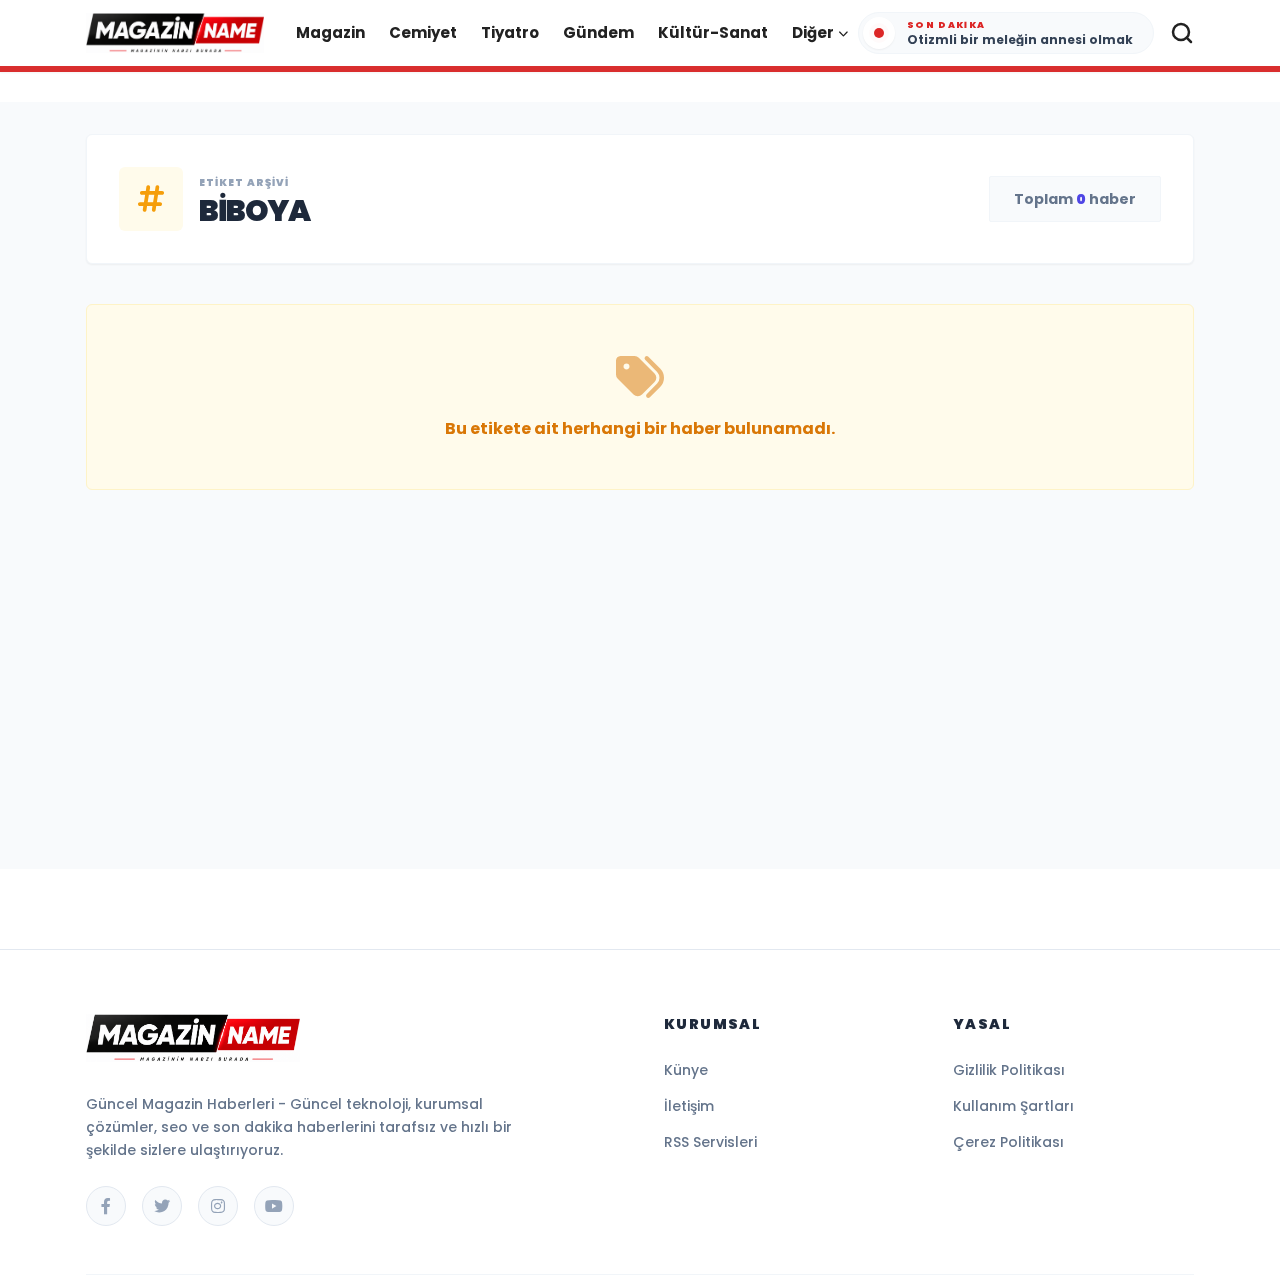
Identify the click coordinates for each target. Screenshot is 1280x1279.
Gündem (598, 32)
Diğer (813, 32)
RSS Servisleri (710, 1142)
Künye (686, 1070)
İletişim (689, 1106)
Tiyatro (510, 32)
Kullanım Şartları (1013, 1106)
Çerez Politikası (1008, 1142)
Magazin (330, 32)
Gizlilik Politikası (1009, 1070)
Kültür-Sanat (713, 32)
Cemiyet (423, 32)
